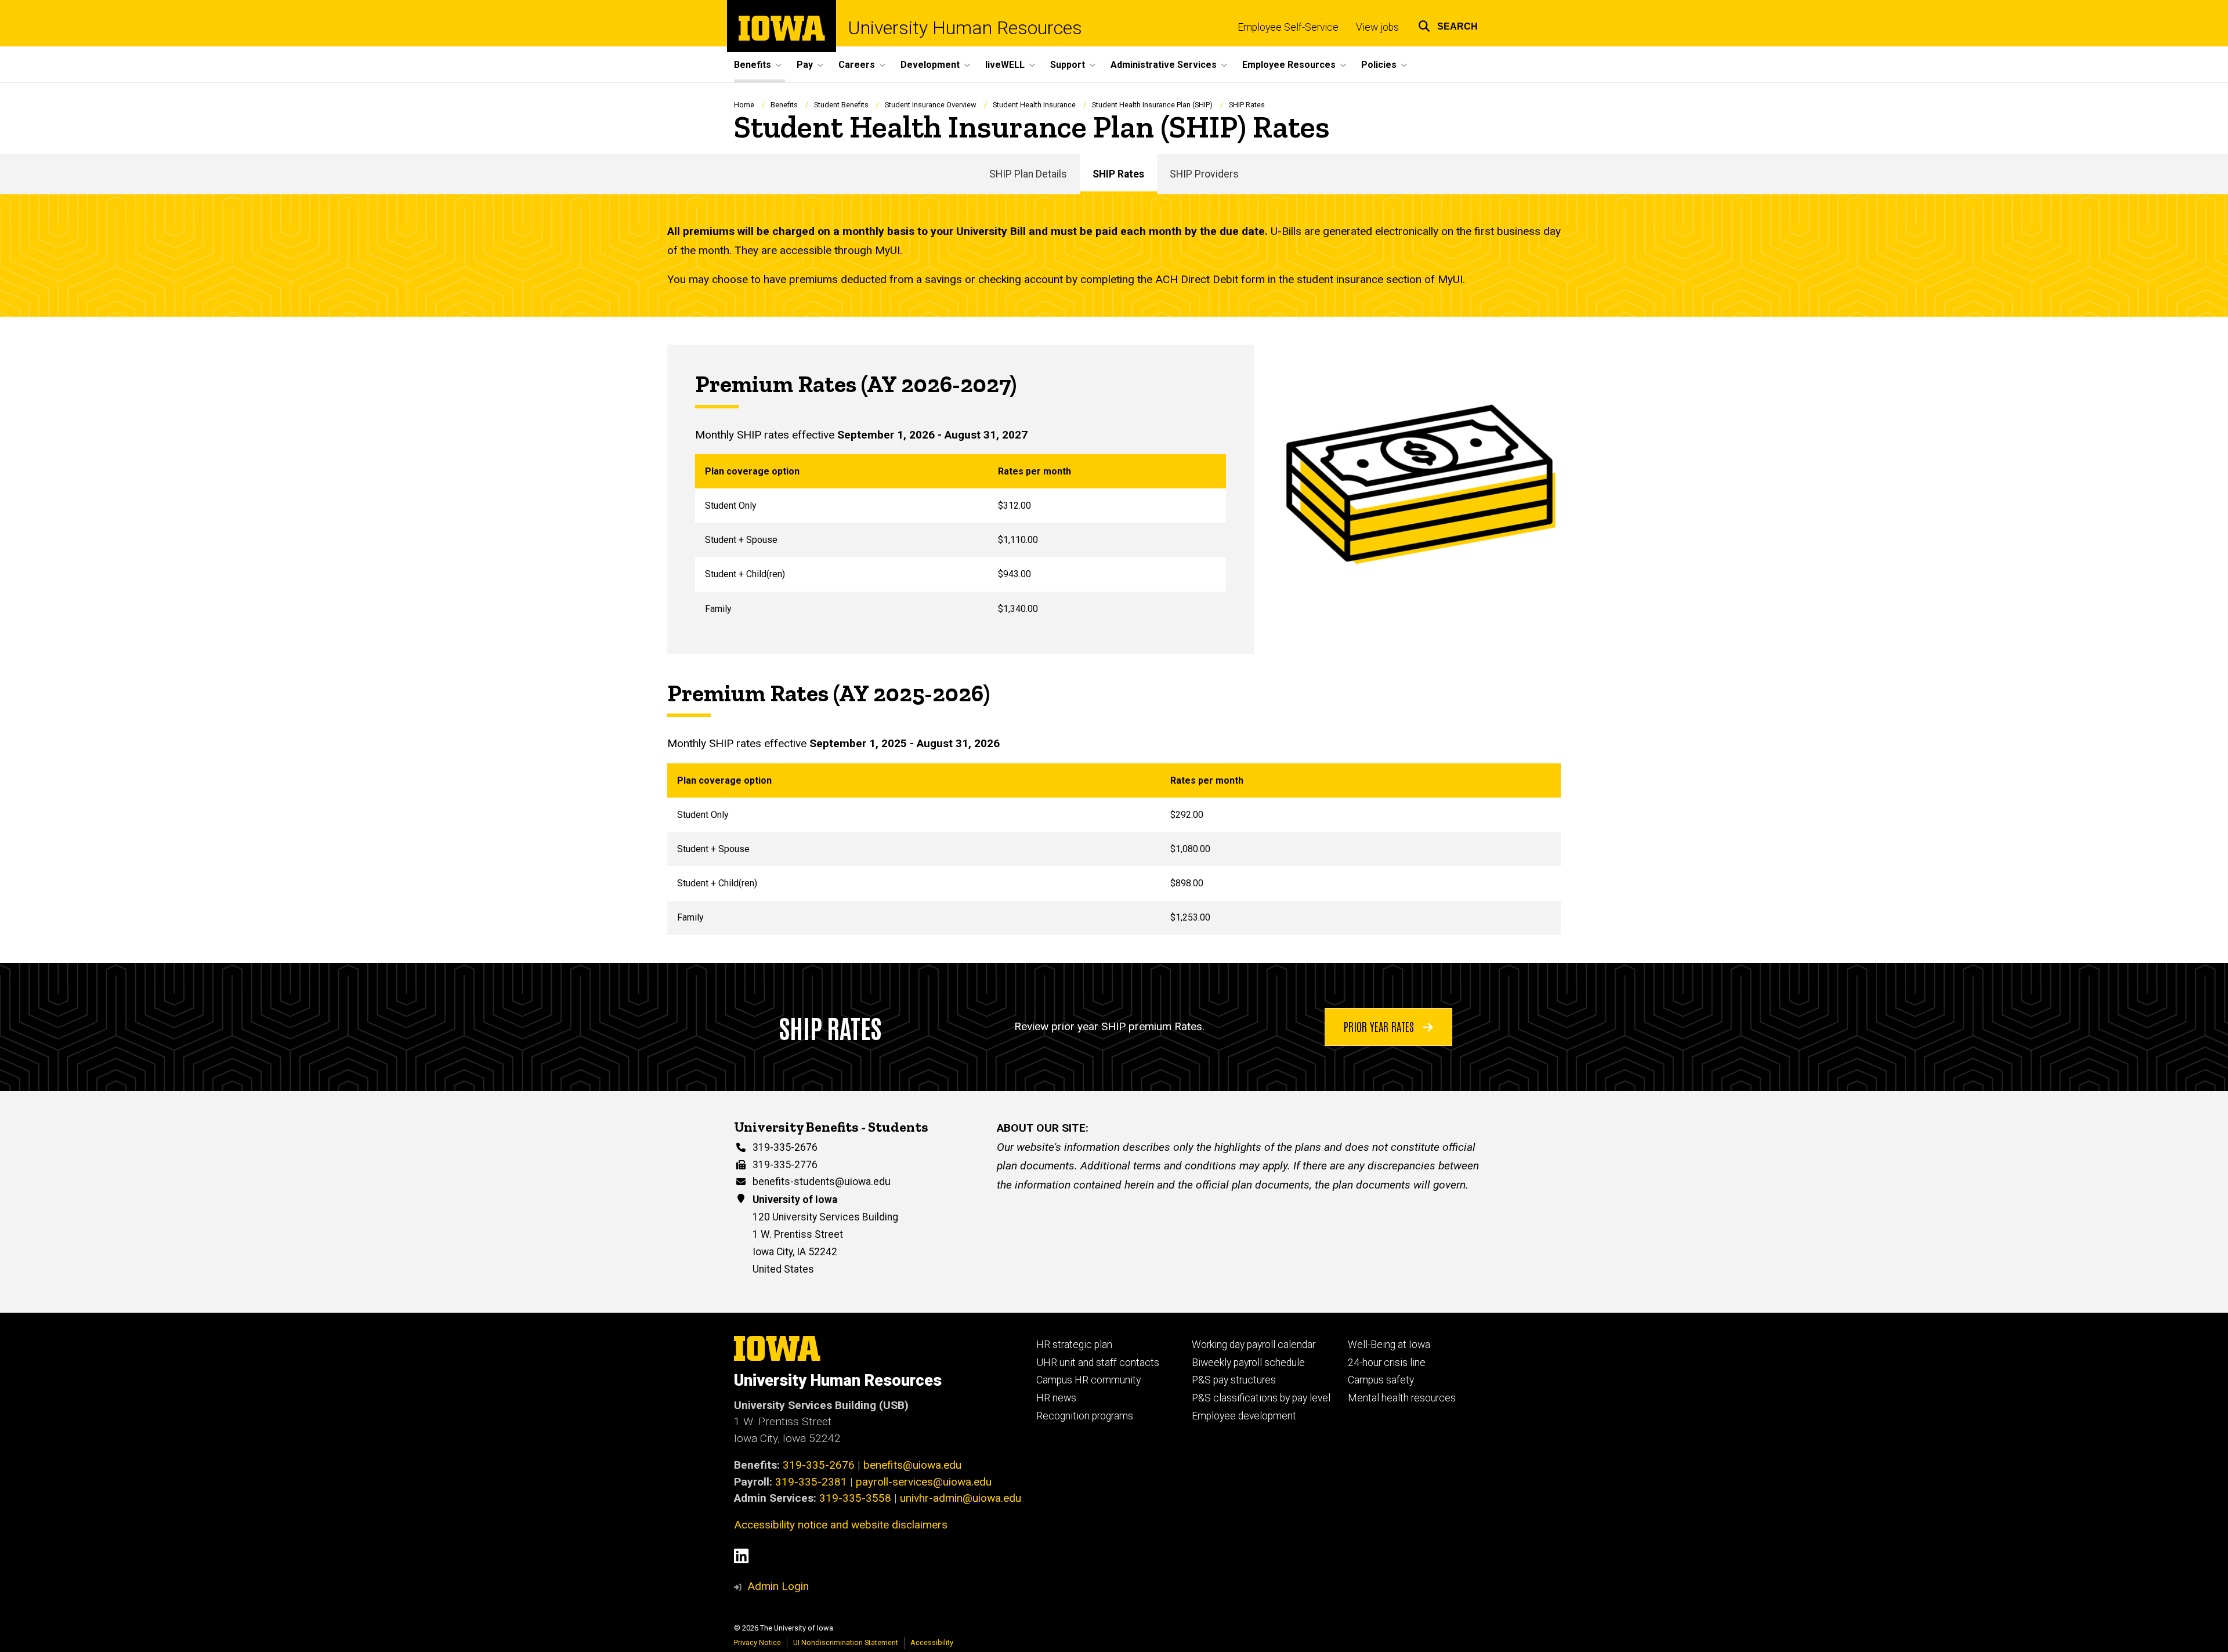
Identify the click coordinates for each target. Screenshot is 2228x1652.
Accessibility (932, 1642)
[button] (1448, 25)
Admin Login (778, 1586)
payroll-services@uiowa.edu (924, 1482)
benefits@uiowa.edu (912, 1465)
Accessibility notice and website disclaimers (841, 1525)
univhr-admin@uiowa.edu (961, 1498)
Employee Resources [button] (1289, 65)
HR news (1056, 1398)
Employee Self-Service (1288, 27)
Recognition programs (1085, 1416)
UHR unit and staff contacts (1098, 1363)
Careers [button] (857, 65)
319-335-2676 (785, 1147)
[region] (961, 540)
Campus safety (1381, 1380)
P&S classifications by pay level (1261, 1398)
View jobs (1377, 27)
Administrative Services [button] (1164, 65)
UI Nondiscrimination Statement (846, 1642)
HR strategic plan (1074, 1345)
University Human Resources (965, 28)
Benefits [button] (753, 65)
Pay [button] (805, 65)
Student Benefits (841, 105)
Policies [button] (1379, 65)
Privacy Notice (757, 1642)
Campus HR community (1088, 1380)
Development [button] (930, 65)
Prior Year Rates (1380, 1026)
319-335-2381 (811, 1482)
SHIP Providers (1204, 174)
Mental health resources (1402, 1398)
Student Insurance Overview (931, 105)
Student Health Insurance (1034, 105)
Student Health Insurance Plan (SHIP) (1152, 105)
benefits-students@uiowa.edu (822, 1182)
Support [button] (1068, 65)
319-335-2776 (785, 1165)
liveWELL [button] (1005, 65)
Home (744, 105)
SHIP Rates (1118, 174)
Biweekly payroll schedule (1248, 1363)
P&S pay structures (1234, 1380)
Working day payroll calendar (1254, 1345)
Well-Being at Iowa (1389, 1345)
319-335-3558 (855, 1498)
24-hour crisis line (1387, 1363)
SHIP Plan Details (1028, 174)
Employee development (1244, 1416)
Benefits (784, 105)
